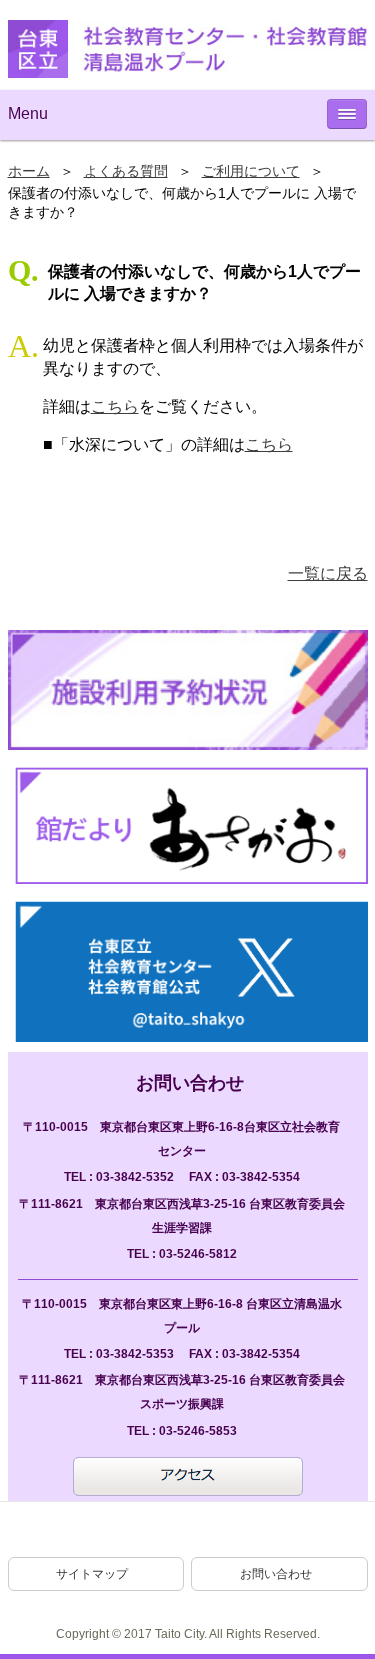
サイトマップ (92, 1574)
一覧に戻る (328, 573)
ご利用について (251, 171)
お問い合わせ (276, 1574)
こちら (115, 406)
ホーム (29, 171)
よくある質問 (126, 171)
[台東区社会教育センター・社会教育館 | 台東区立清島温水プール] (188, 49)
